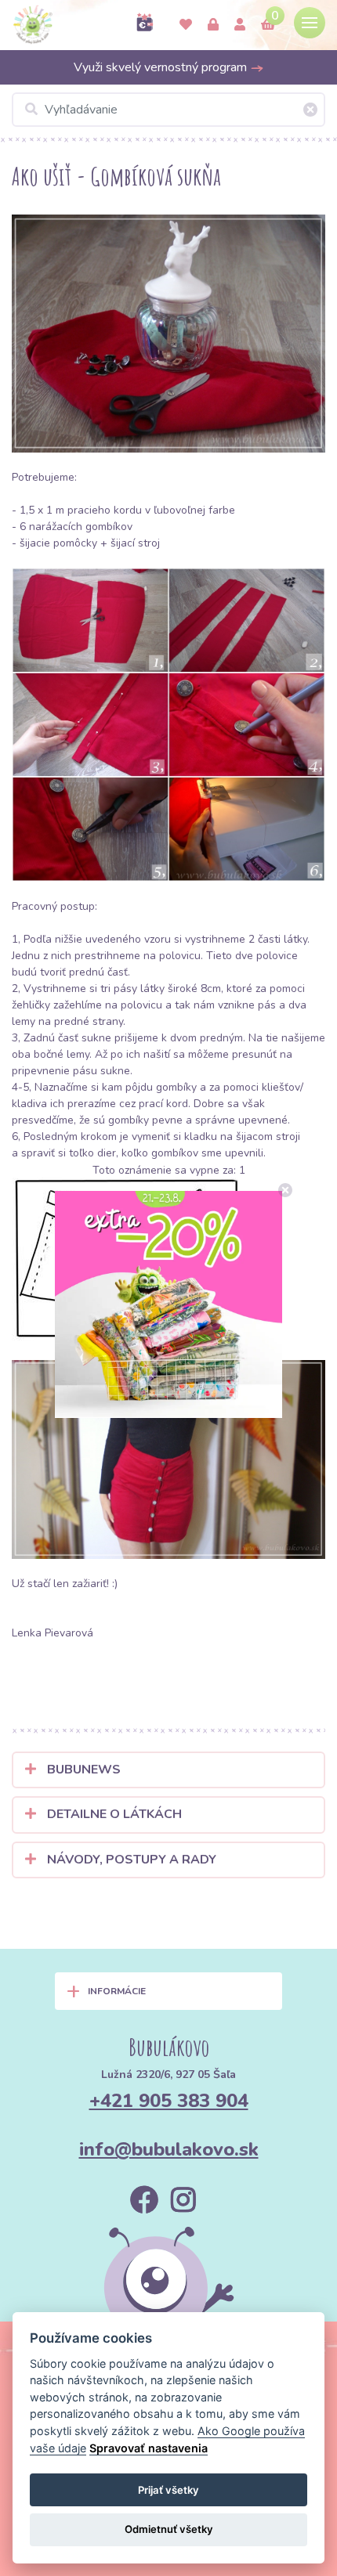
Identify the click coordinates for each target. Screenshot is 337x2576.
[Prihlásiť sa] (213, 25)
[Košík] (268, 25)
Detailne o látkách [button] (113, 1814)
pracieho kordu (105, 510)
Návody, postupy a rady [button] (130, 1860)
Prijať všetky (168, 2490)
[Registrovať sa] (240, 25)
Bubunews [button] (82, 1770)
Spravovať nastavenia (149, 2448)
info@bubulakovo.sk (169, 2149)
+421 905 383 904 (169, 2101)
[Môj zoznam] (186, 25)
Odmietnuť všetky (169, 2529)
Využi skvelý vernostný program (162, 67)
